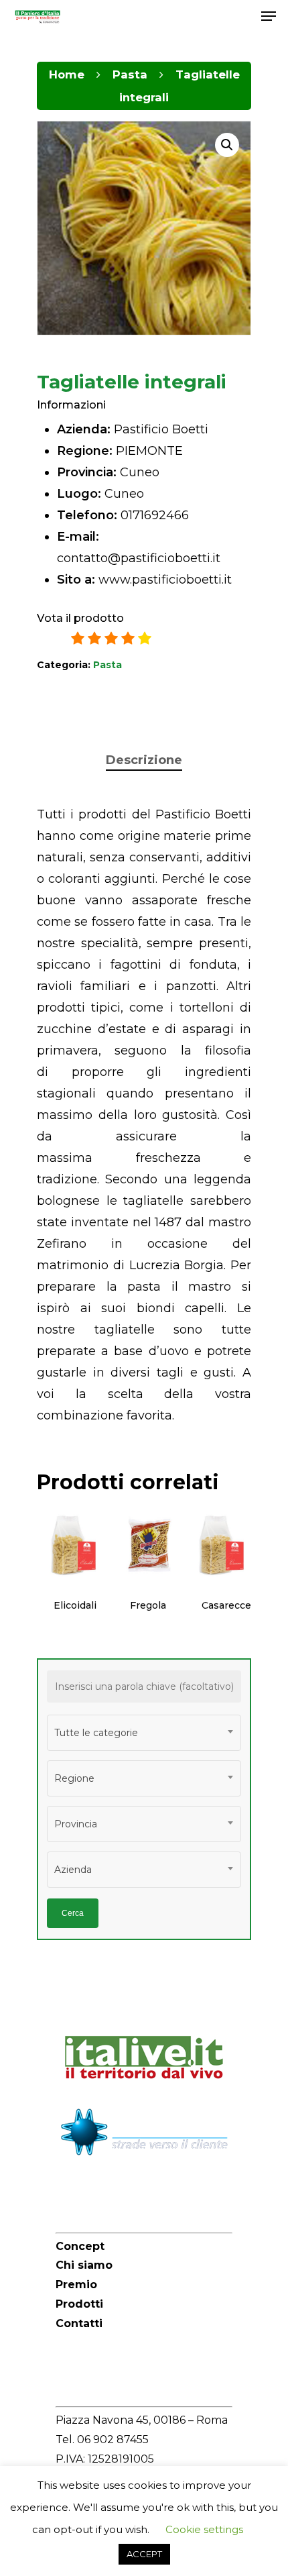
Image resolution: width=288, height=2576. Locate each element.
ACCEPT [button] (144, 2554)
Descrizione (144, 760)
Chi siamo (84, 2265)
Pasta (130, 74)
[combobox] (144, 1733)
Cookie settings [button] (204, 2529)
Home (67, 74)
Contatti (79, 2323)
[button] (227, 145)
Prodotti (79, 2304)
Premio (76, 2285)
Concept (80, 2246)
